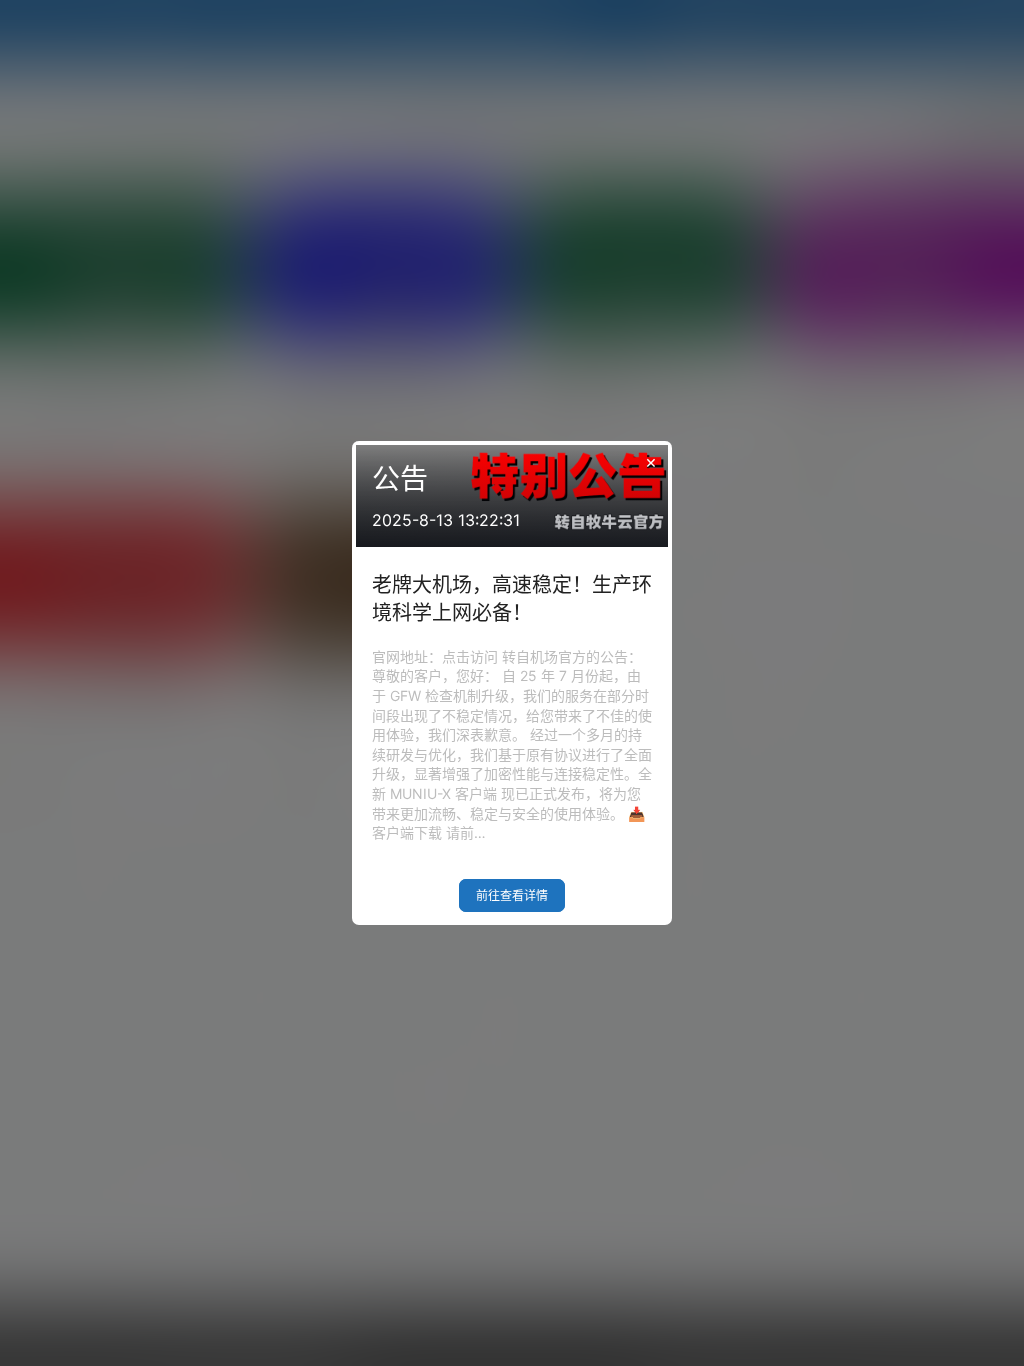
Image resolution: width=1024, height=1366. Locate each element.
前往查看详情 (512, 895)
